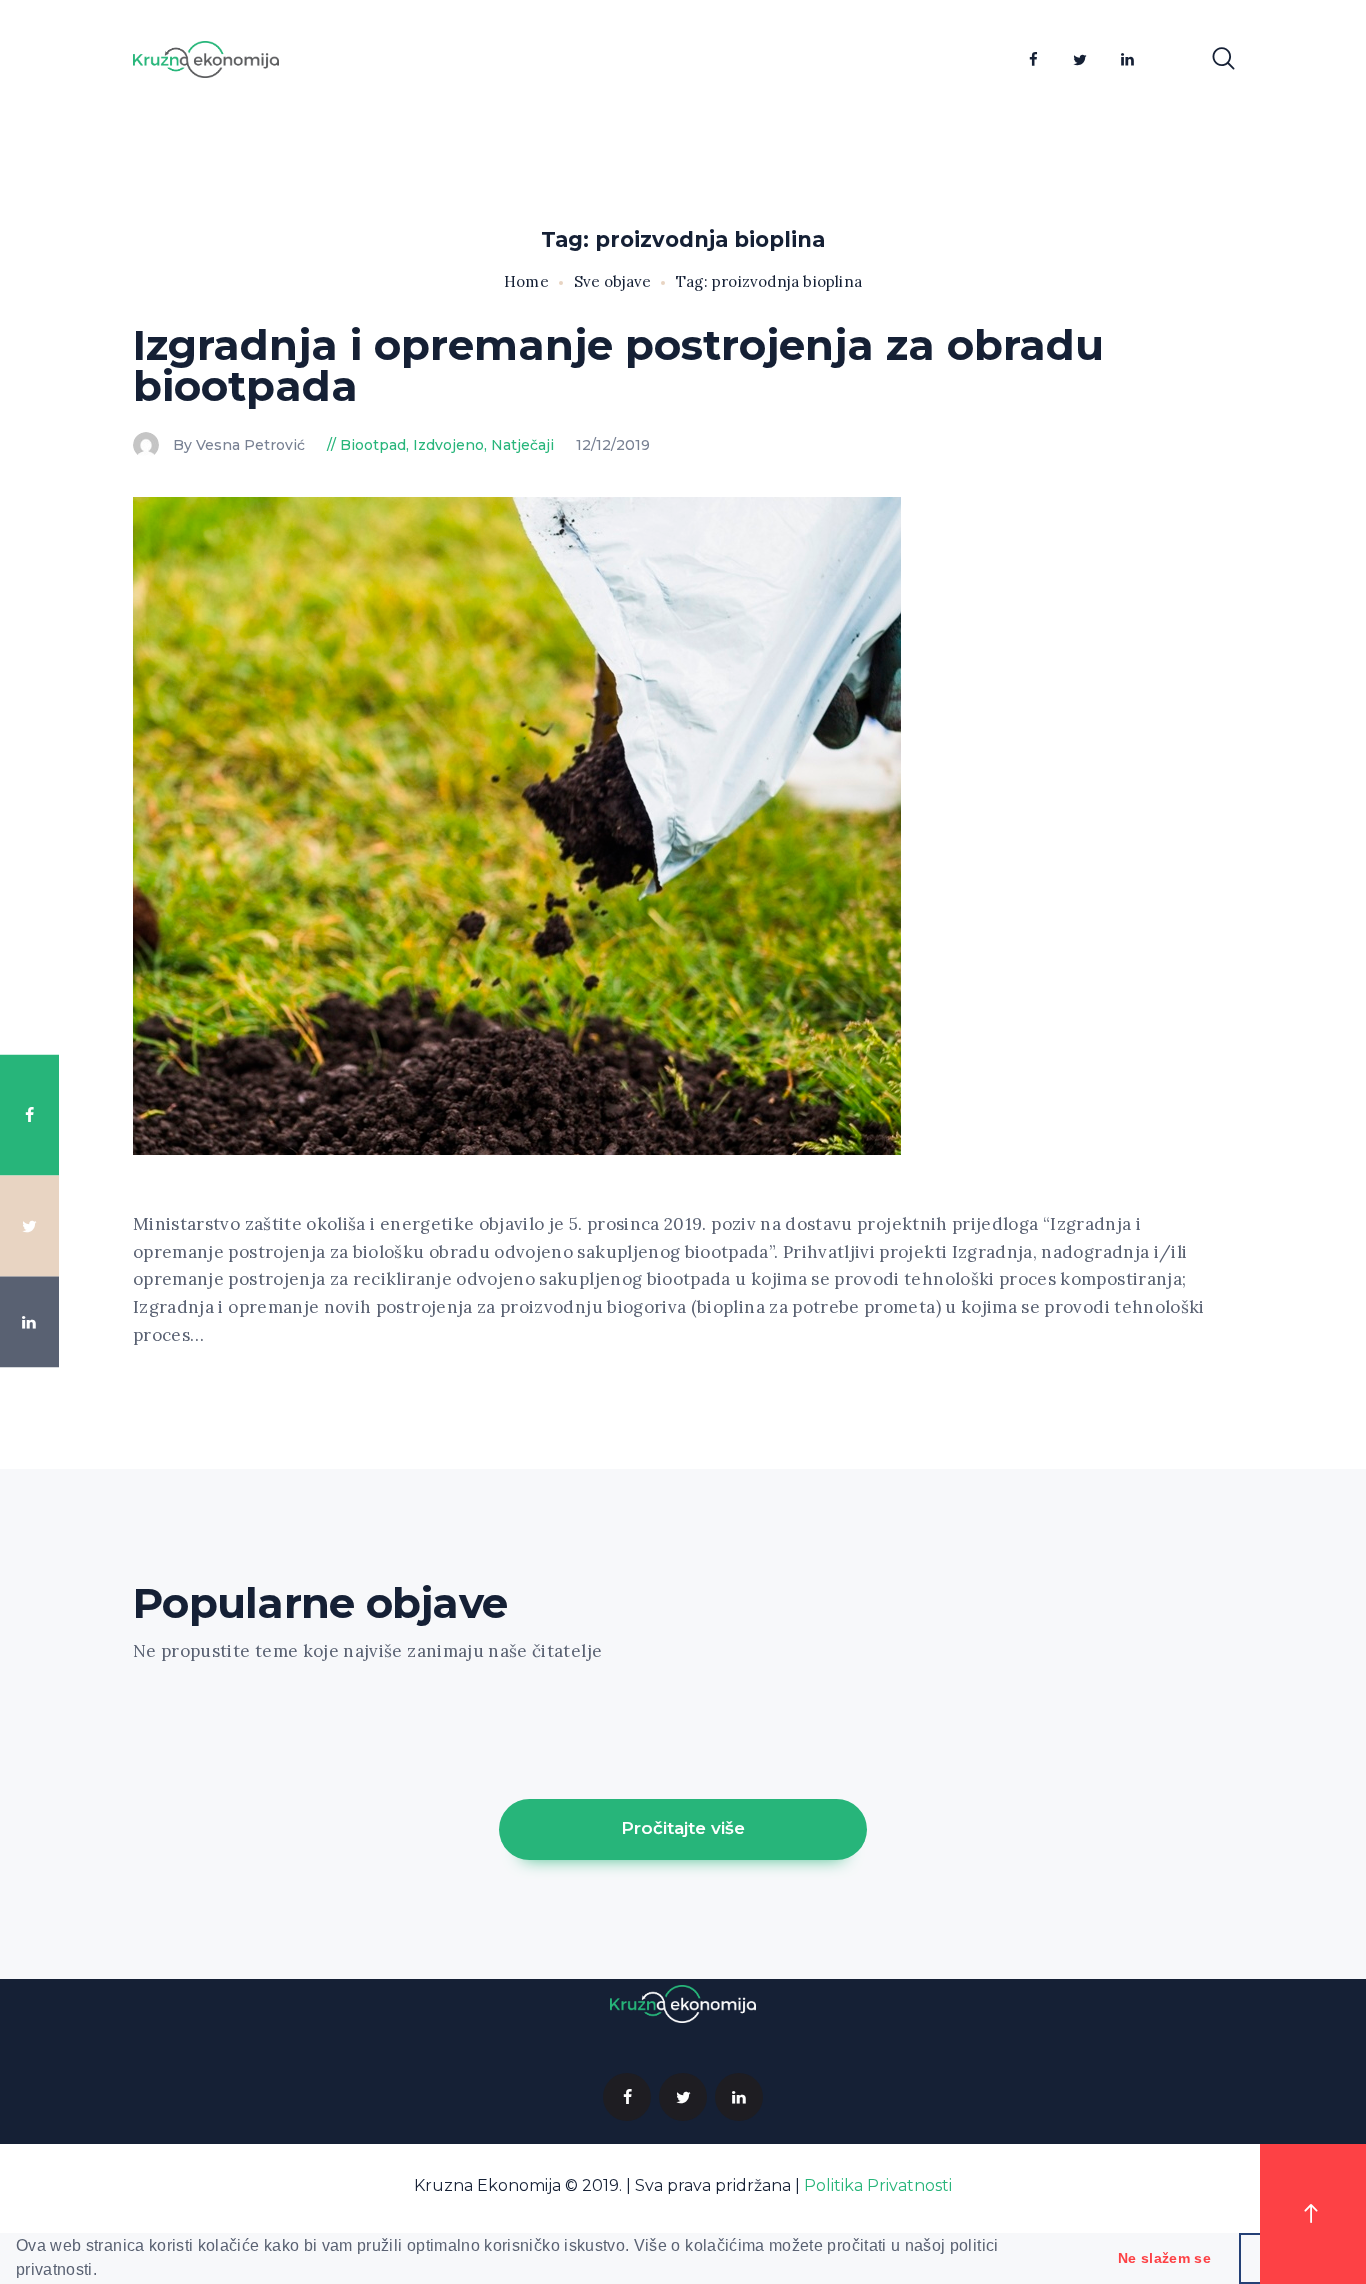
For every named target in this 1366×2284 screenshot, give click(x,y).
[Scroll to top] (1313, 2214)
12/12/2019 (613, 445)
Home (526, 282)
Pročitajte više (683, 1828)
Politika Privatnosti (878, 2185)
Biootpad (373, 445)
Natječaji (522, 445)
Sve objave (612, 281)
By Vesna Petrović (241, 445)
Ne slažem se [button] (1164, 2258)
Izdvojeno (448, 445)
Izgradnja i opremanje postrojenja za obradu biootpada (618, 366)
